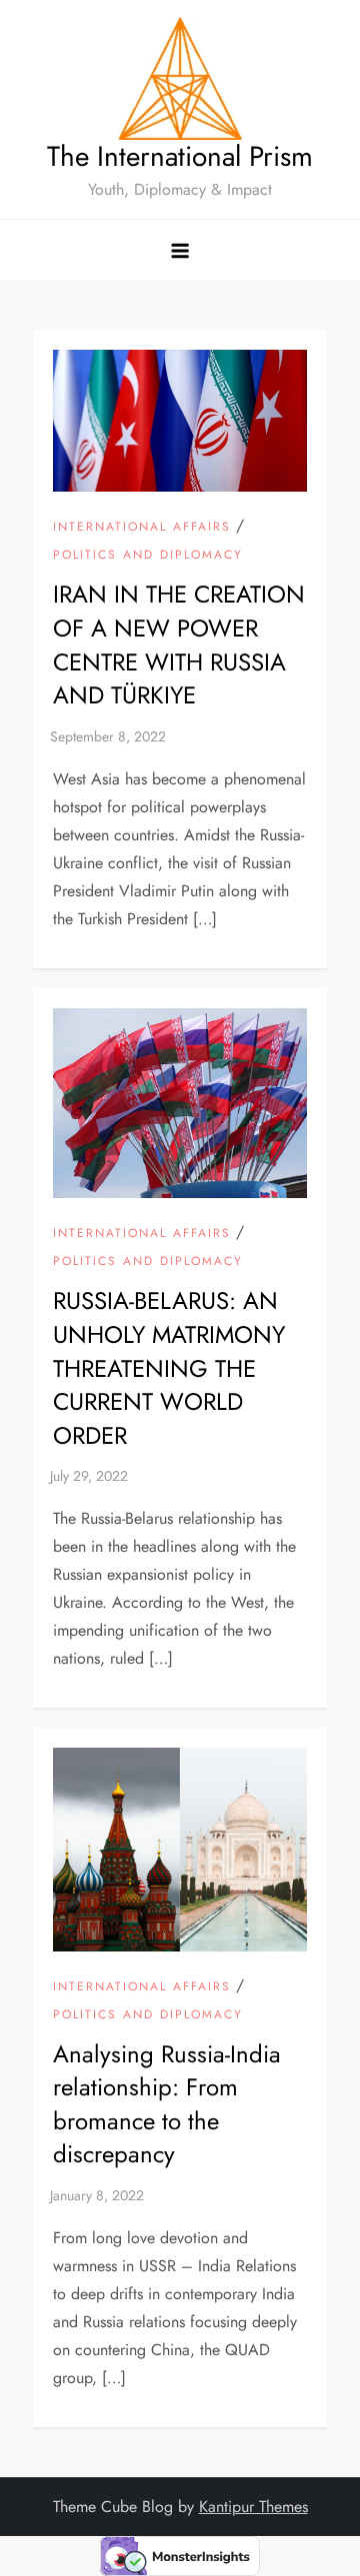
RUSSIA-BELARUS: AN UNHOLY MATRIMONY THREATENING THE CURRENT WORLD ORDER (169, 1367)
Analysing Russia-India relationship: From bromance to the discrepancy (167, 2104)
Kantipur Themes (253, 2507)
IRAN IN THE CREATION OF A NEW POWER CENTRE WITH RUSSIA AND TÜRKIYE (179, 644)
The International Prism (180, 156)
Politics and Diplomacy (148, 556)
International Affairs (142, 528)
